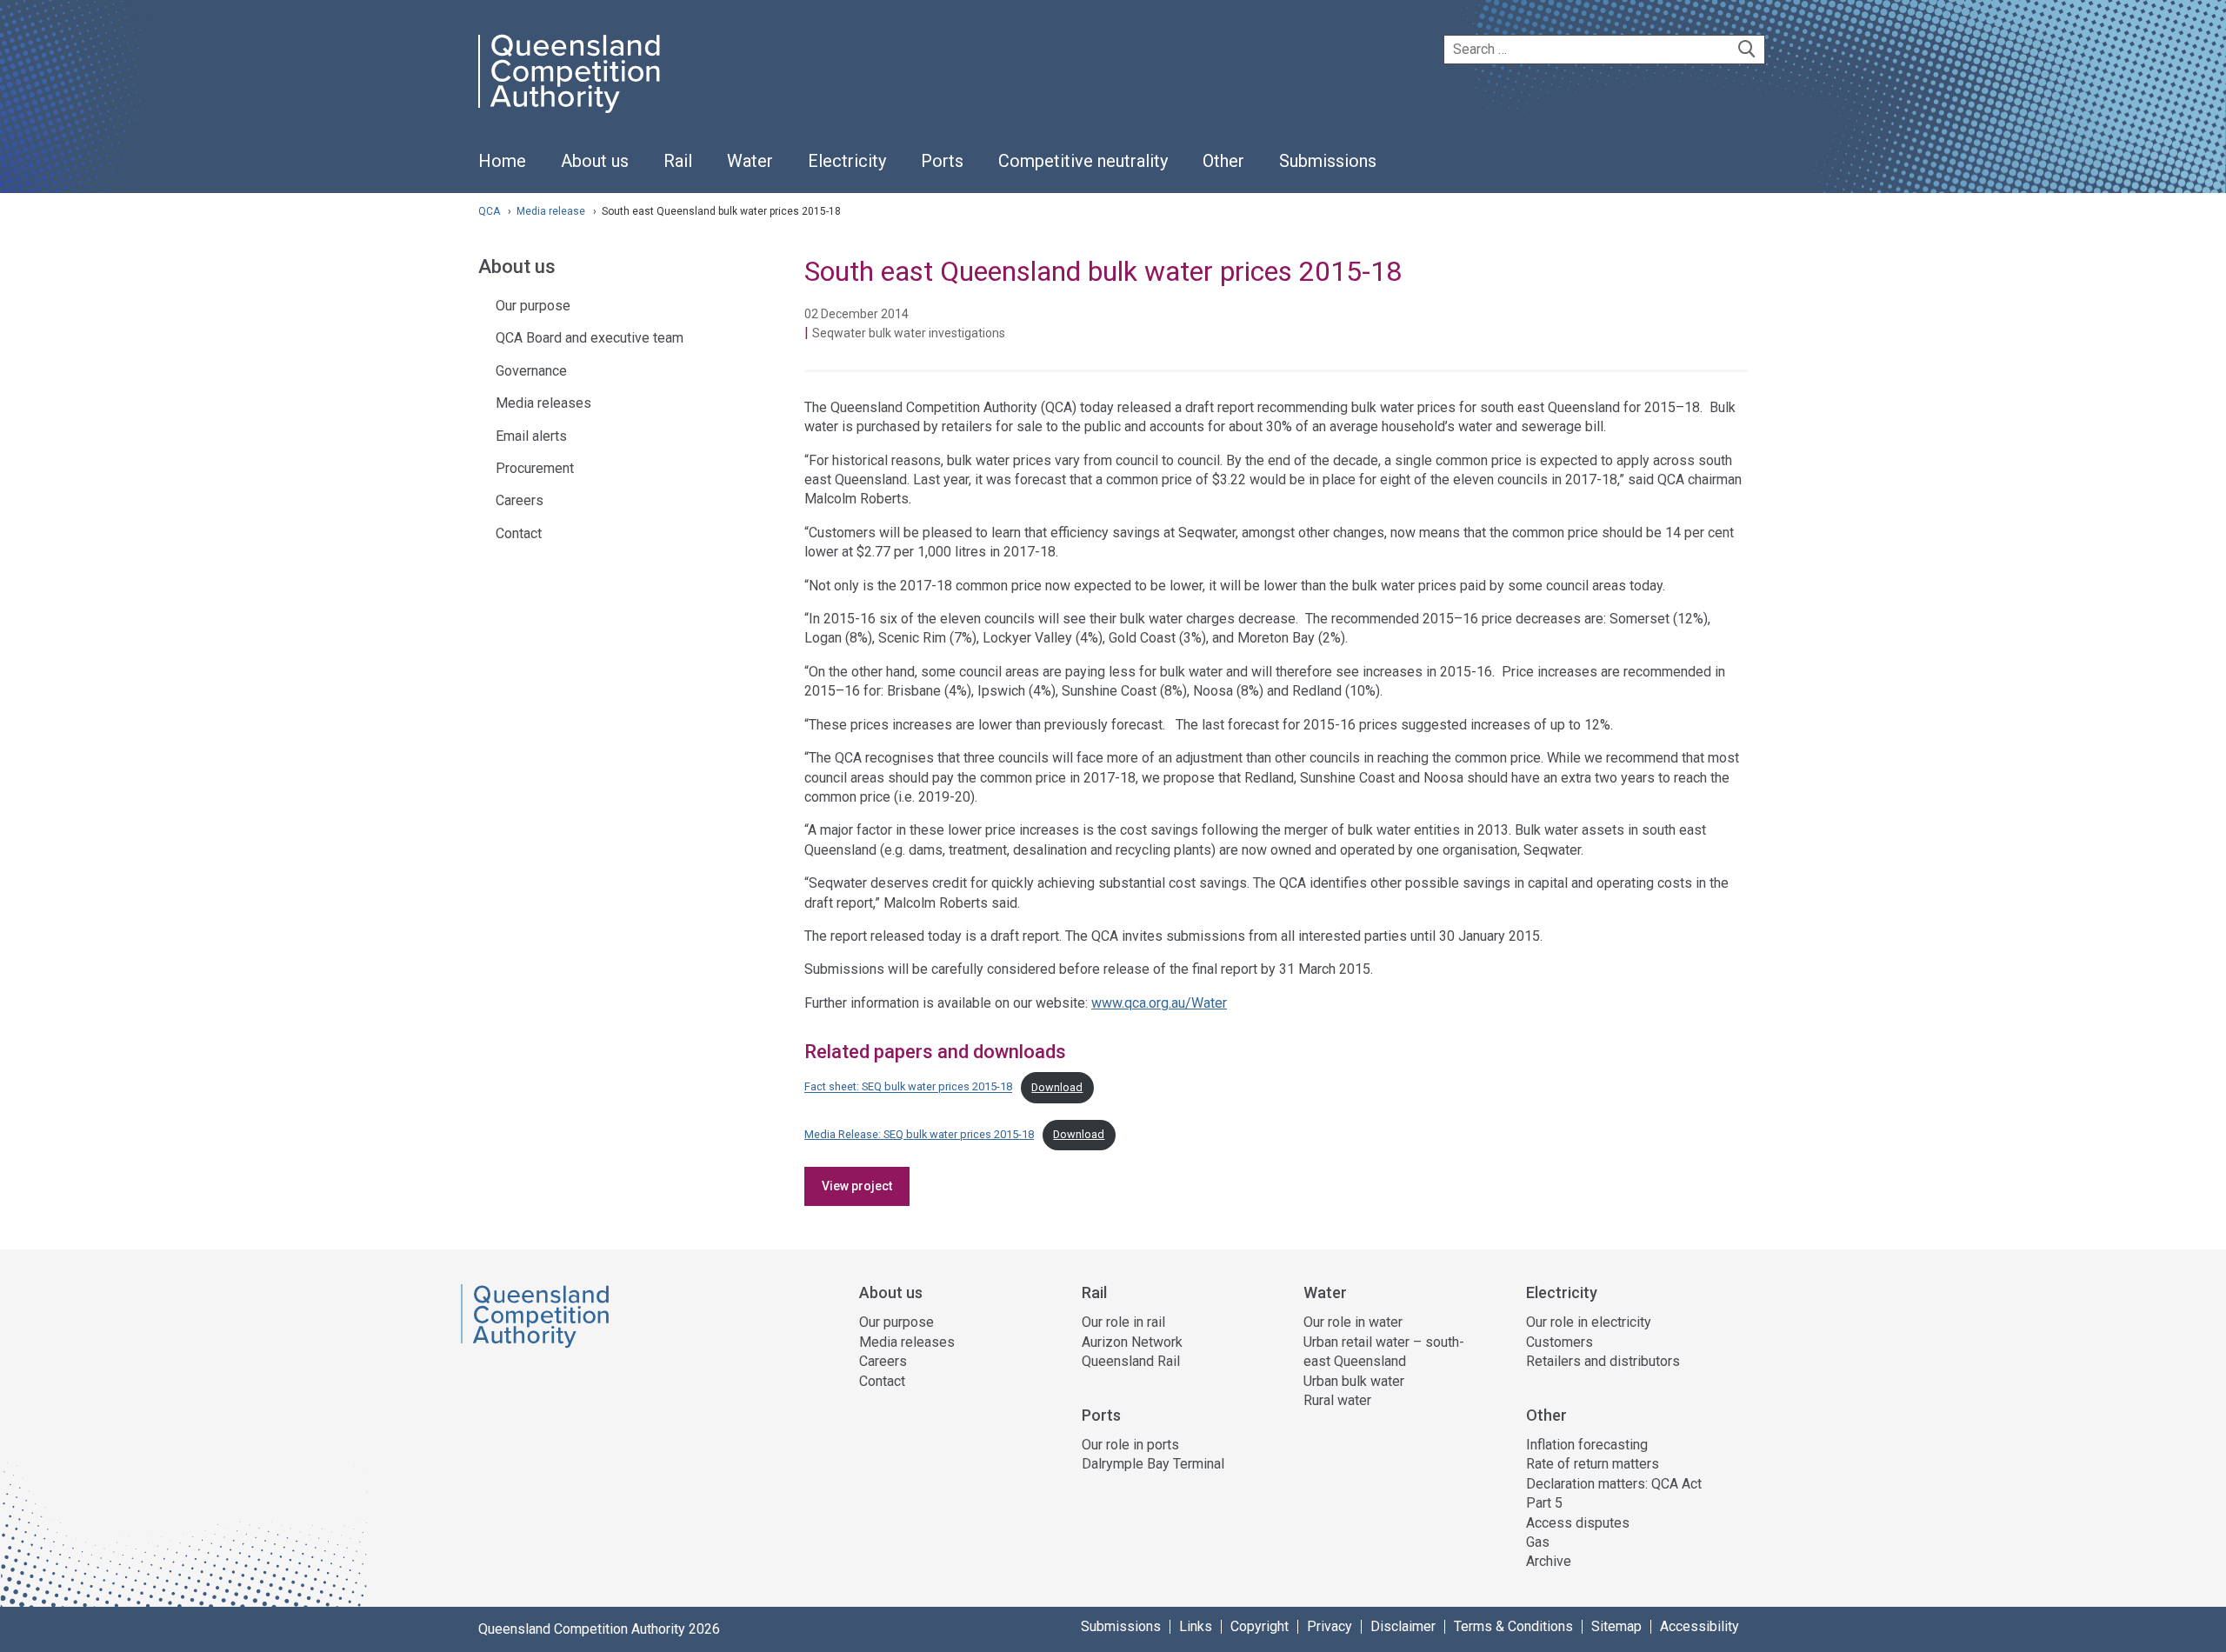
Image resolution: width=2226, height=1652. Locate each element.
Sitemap (1616, 1627)
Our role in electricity (1589, 1322)
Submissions (1121, 1627)
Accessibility (1699, 1627)
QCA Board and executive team (590, 338)
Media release (552, 211)
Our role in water (1353, 1322)
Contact (519, 533)
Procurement (535, 468)
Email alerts (531, 436)
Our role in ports (1130, 1445)
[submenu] (595, 162)
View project (857, 1186)
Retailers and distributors (1603, 1361)
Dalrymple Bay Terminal (1153, 1464)
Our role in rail (1123, 1322)
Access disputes (1578, 1523)
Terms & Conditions (1513, 1627)
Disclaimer (1403, 1627)
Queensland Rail (1131, 1361)
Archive (1549, 1561)
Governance (531, 371)
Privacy (1330, 1627)
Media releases (543, 403)
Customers (1560, 1342)
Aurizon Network (1132, 1342)
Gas (1538, 1542)
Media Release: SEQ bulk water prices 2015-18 (919, 1134)
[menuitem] (502, 170)
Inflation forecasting (1587, 1445)
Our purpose (533, 306)
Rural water (1337, 1400)
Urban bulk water (1354, 1381)
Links (1196, 1627)
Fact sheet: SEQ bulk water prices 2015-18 (908, 1087)
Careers (520, 500)
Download (1057, 1087)
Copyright (1260, 1627)
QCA (489, 211)
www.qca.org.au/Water (1159, 1003)
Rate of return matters (1593, 1464)
